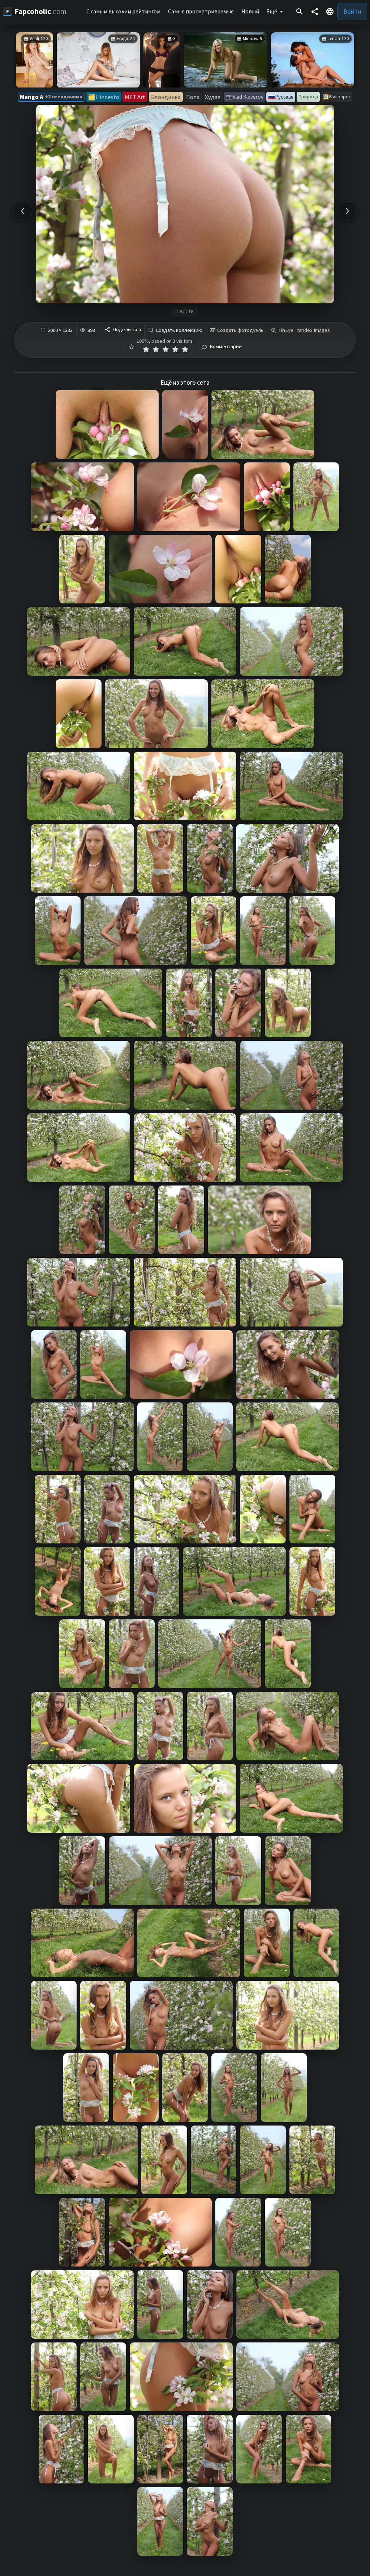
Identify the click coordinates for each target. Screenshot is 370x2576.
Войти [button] (352, 11)
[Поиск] (300, 12)
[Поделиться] (315, 12)
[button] (330, 12)
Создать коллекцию (179, 330)
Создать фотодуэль (240, 330)
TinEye (286, 330)
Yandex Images (313, 330)
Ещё (272, 11)
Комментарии (226, 347)
